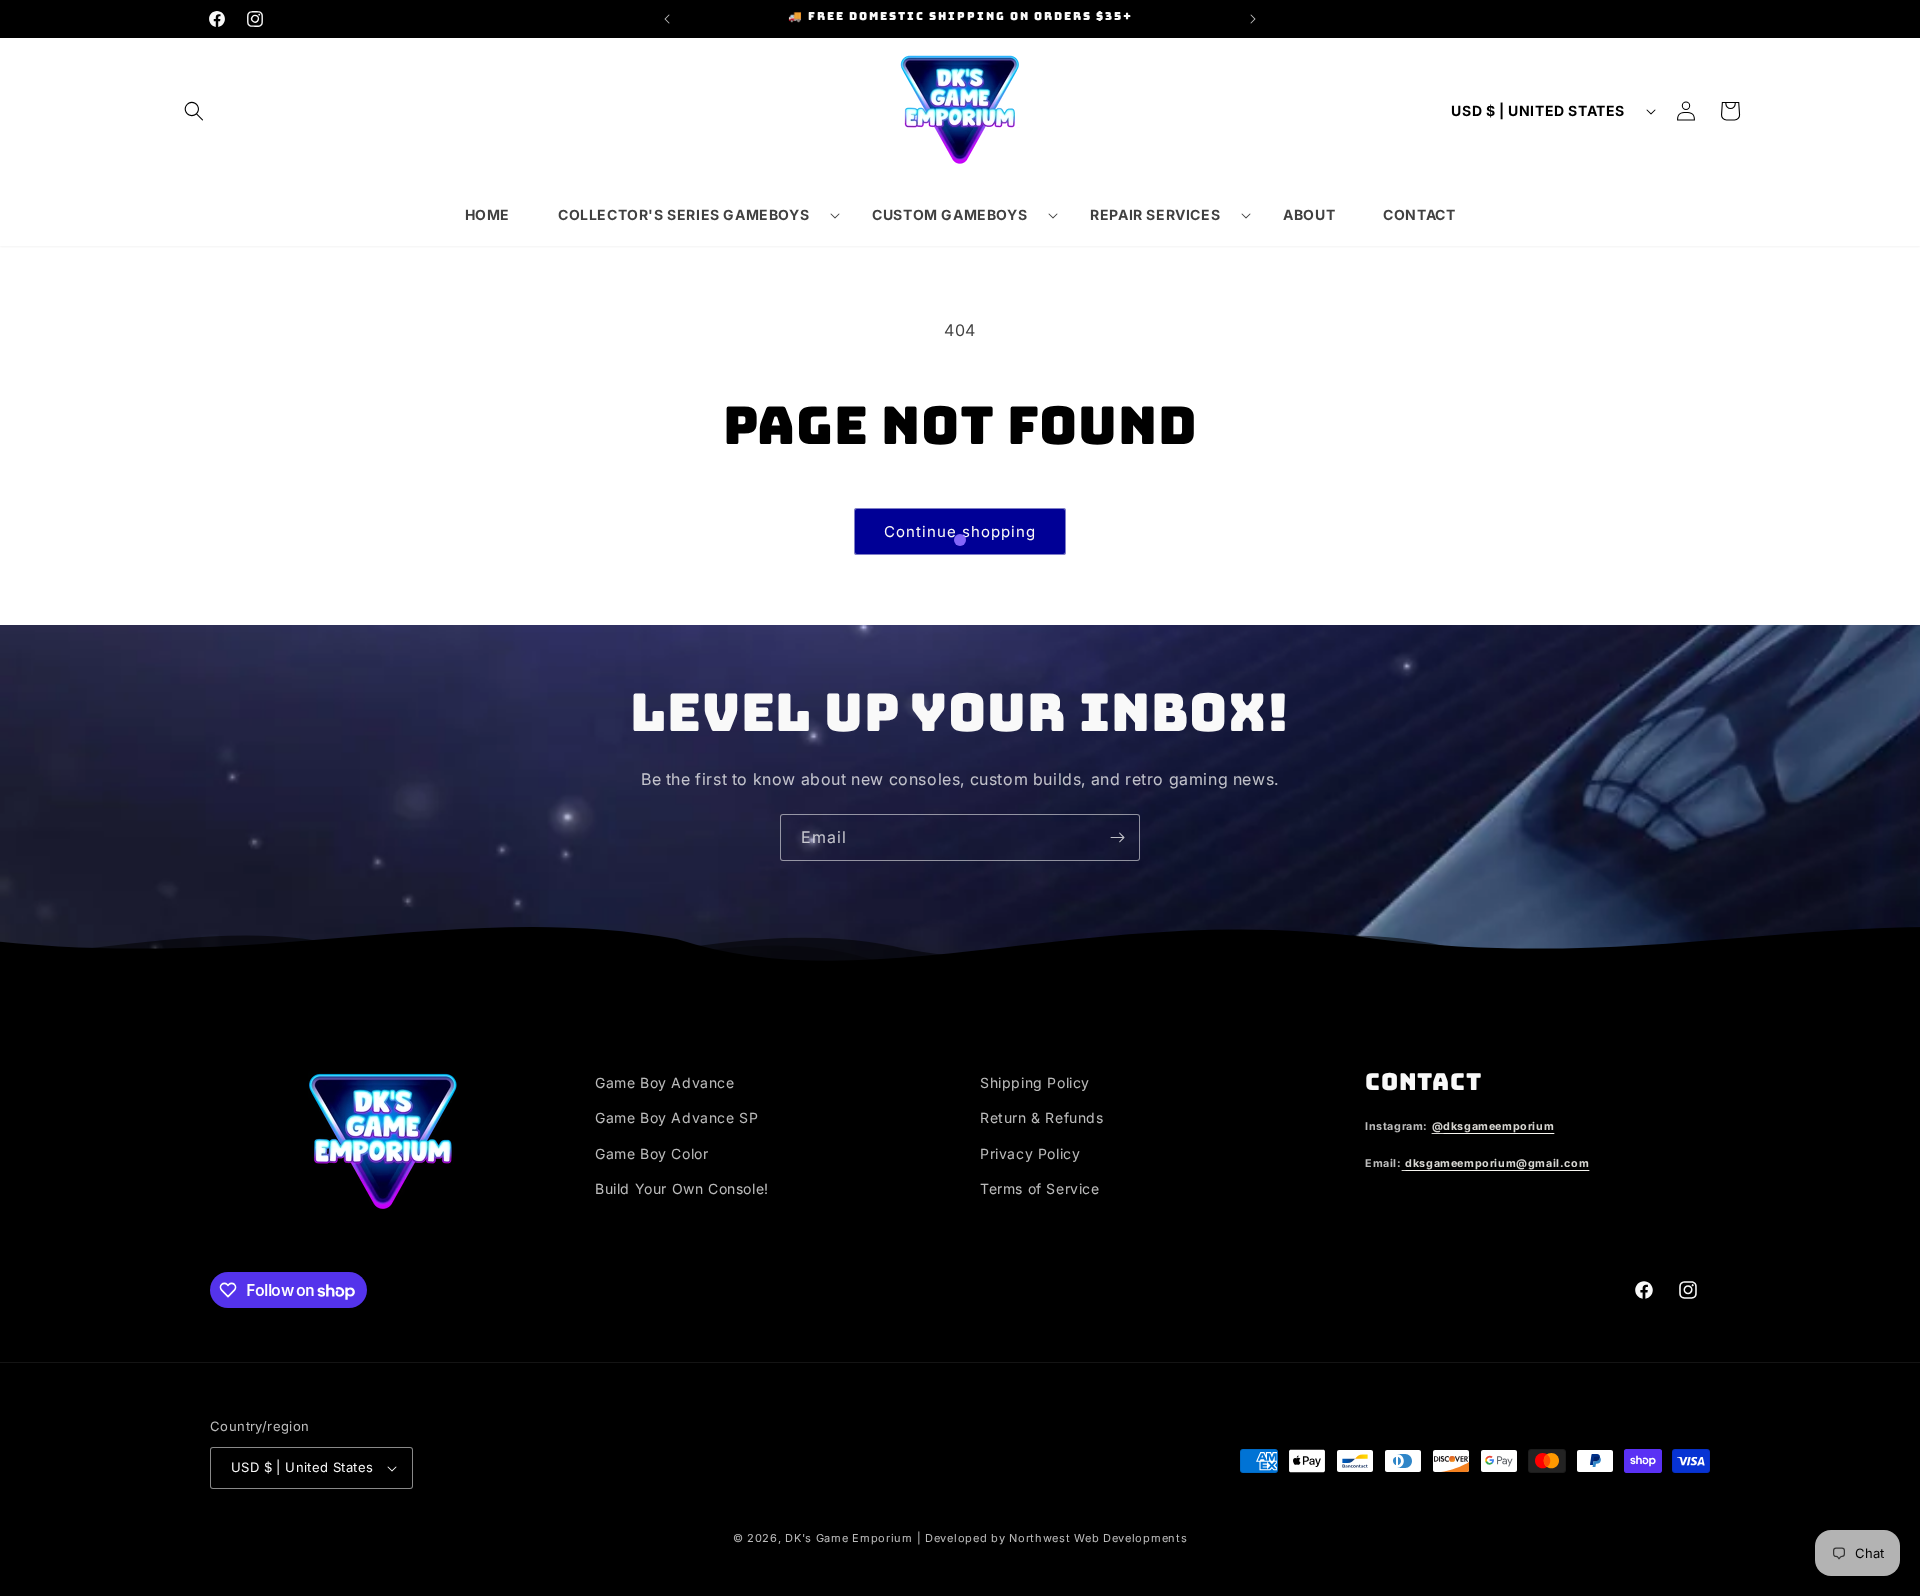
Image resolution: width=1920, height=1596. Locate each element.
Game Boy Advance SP (676, 1117)
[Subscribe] (1117, 837)
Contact (1423, 1081)
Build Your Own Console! (682, 1188)
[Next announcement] (1253, 19)
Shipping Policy (1035, 1082)
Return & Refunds (1042, 1117)
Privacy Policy (1030, 1153)
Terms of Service (1040, 1188)
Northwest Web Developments (1098, 1538)
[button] (194, 111)
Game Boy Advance (665, 1082)
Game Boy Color (651, 1153)
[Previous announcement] (667, 19)
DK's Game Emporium (849, 1538)
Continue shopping (960, 531)
